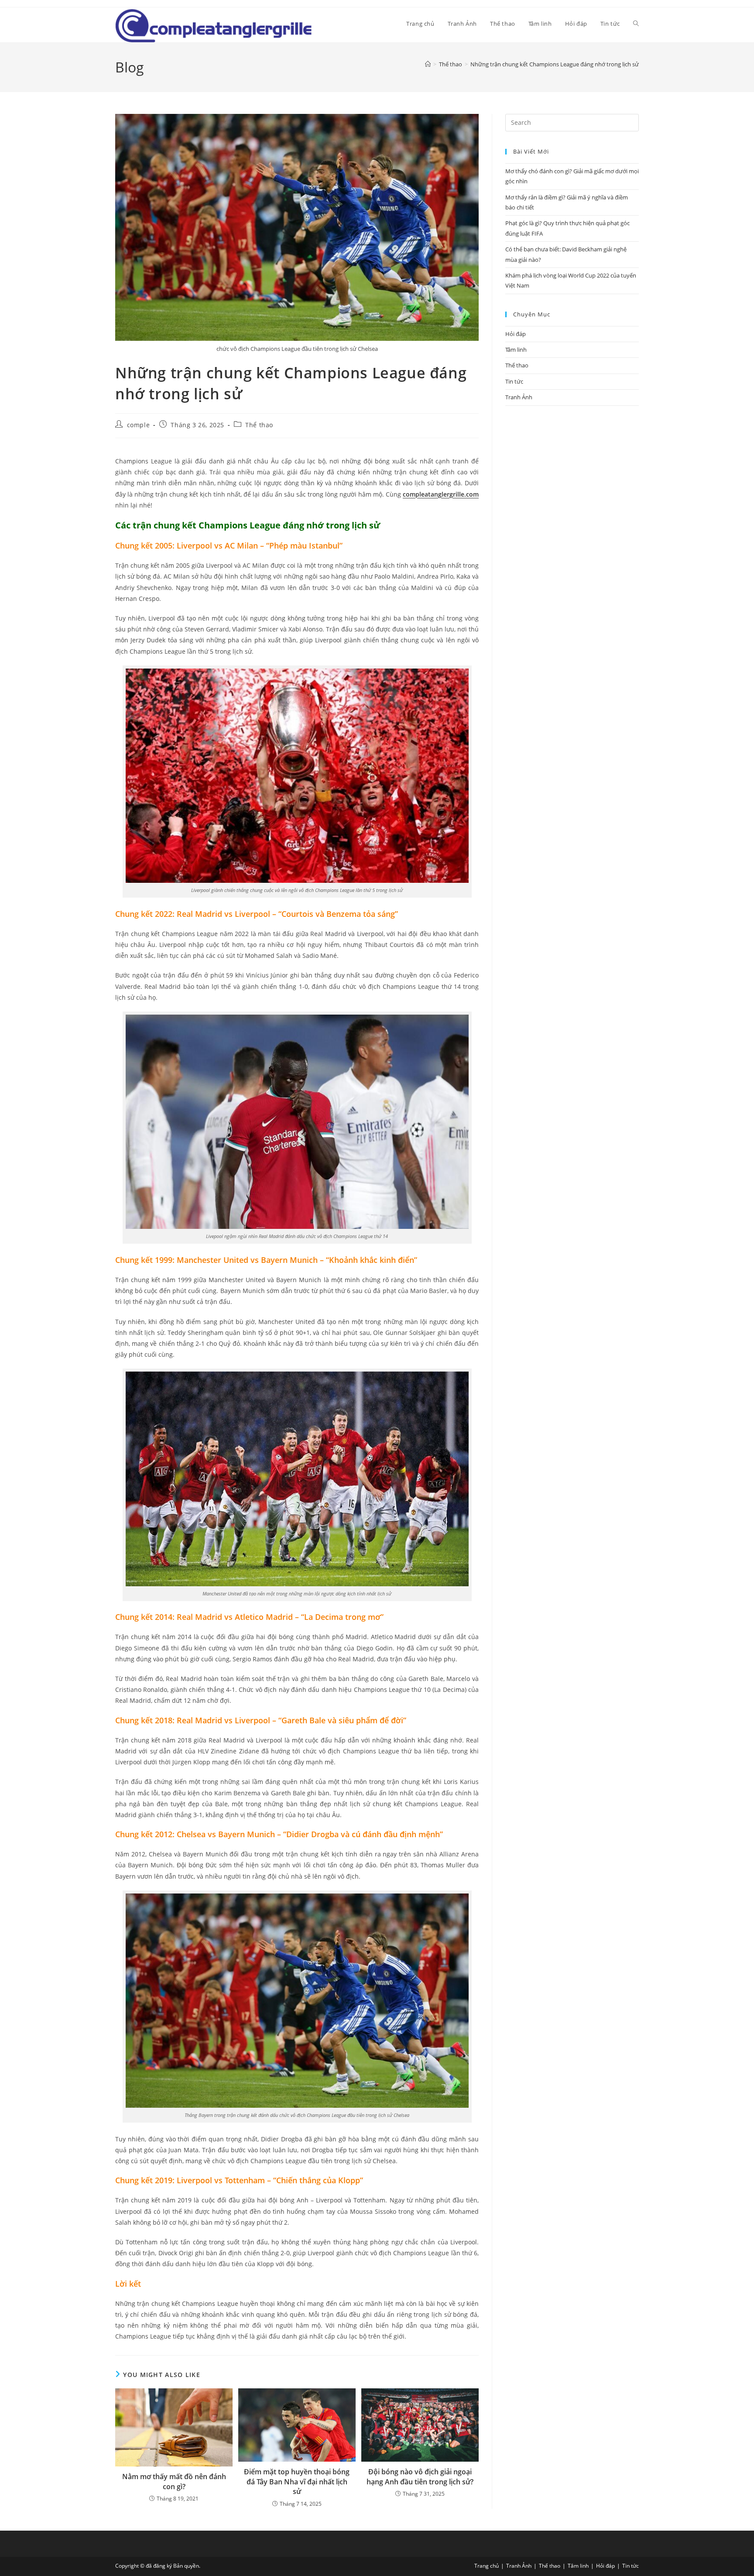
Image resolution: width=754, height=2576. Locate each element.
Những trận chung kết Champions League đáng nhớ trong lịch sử (555, 64)
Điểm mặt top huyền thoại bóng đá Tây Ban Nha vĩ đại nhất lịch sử (297, 2482)
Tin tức (514, 381)
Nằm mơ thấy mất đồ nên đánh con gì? (174, 2481)
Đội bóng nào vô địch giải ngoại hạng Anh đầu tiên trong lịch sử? (420, 2477)
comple (139, 425)
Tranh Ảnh (519, 397)
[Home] (428, 64)
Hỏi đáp (516, 334)
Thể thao (259, 425)
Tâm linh (516, 350)
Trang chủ (487, 2566)
